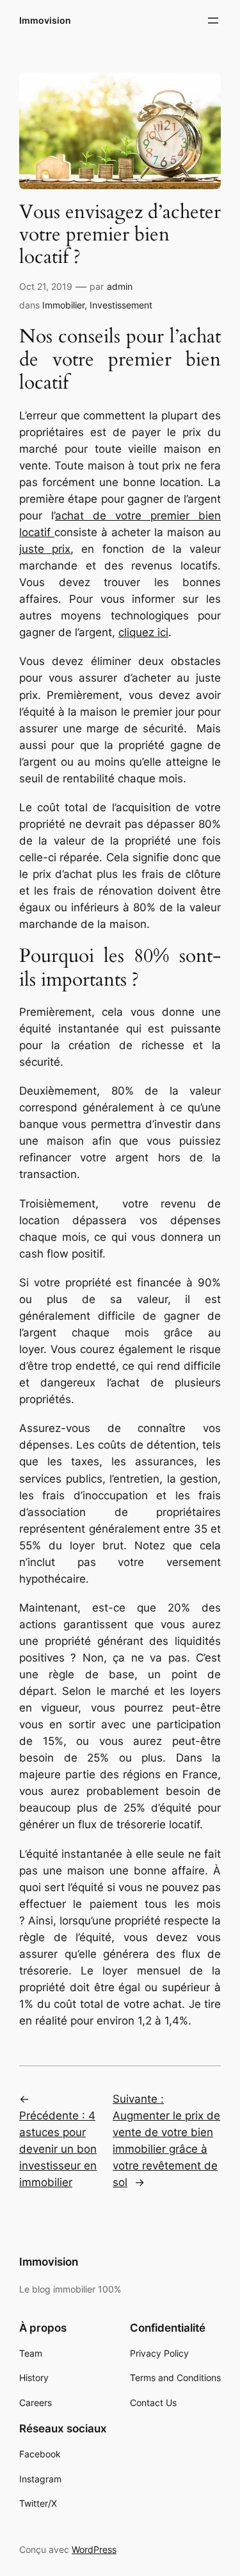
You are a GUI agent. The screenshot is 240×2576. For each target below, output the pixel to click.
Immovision (45, 20)
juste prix (45, 549)
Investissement (121, 305)
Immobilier (63, 305)
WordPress (94, 2549)
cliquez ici (143, 632)
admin (120, 286)
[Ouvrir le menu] (213, 21)
